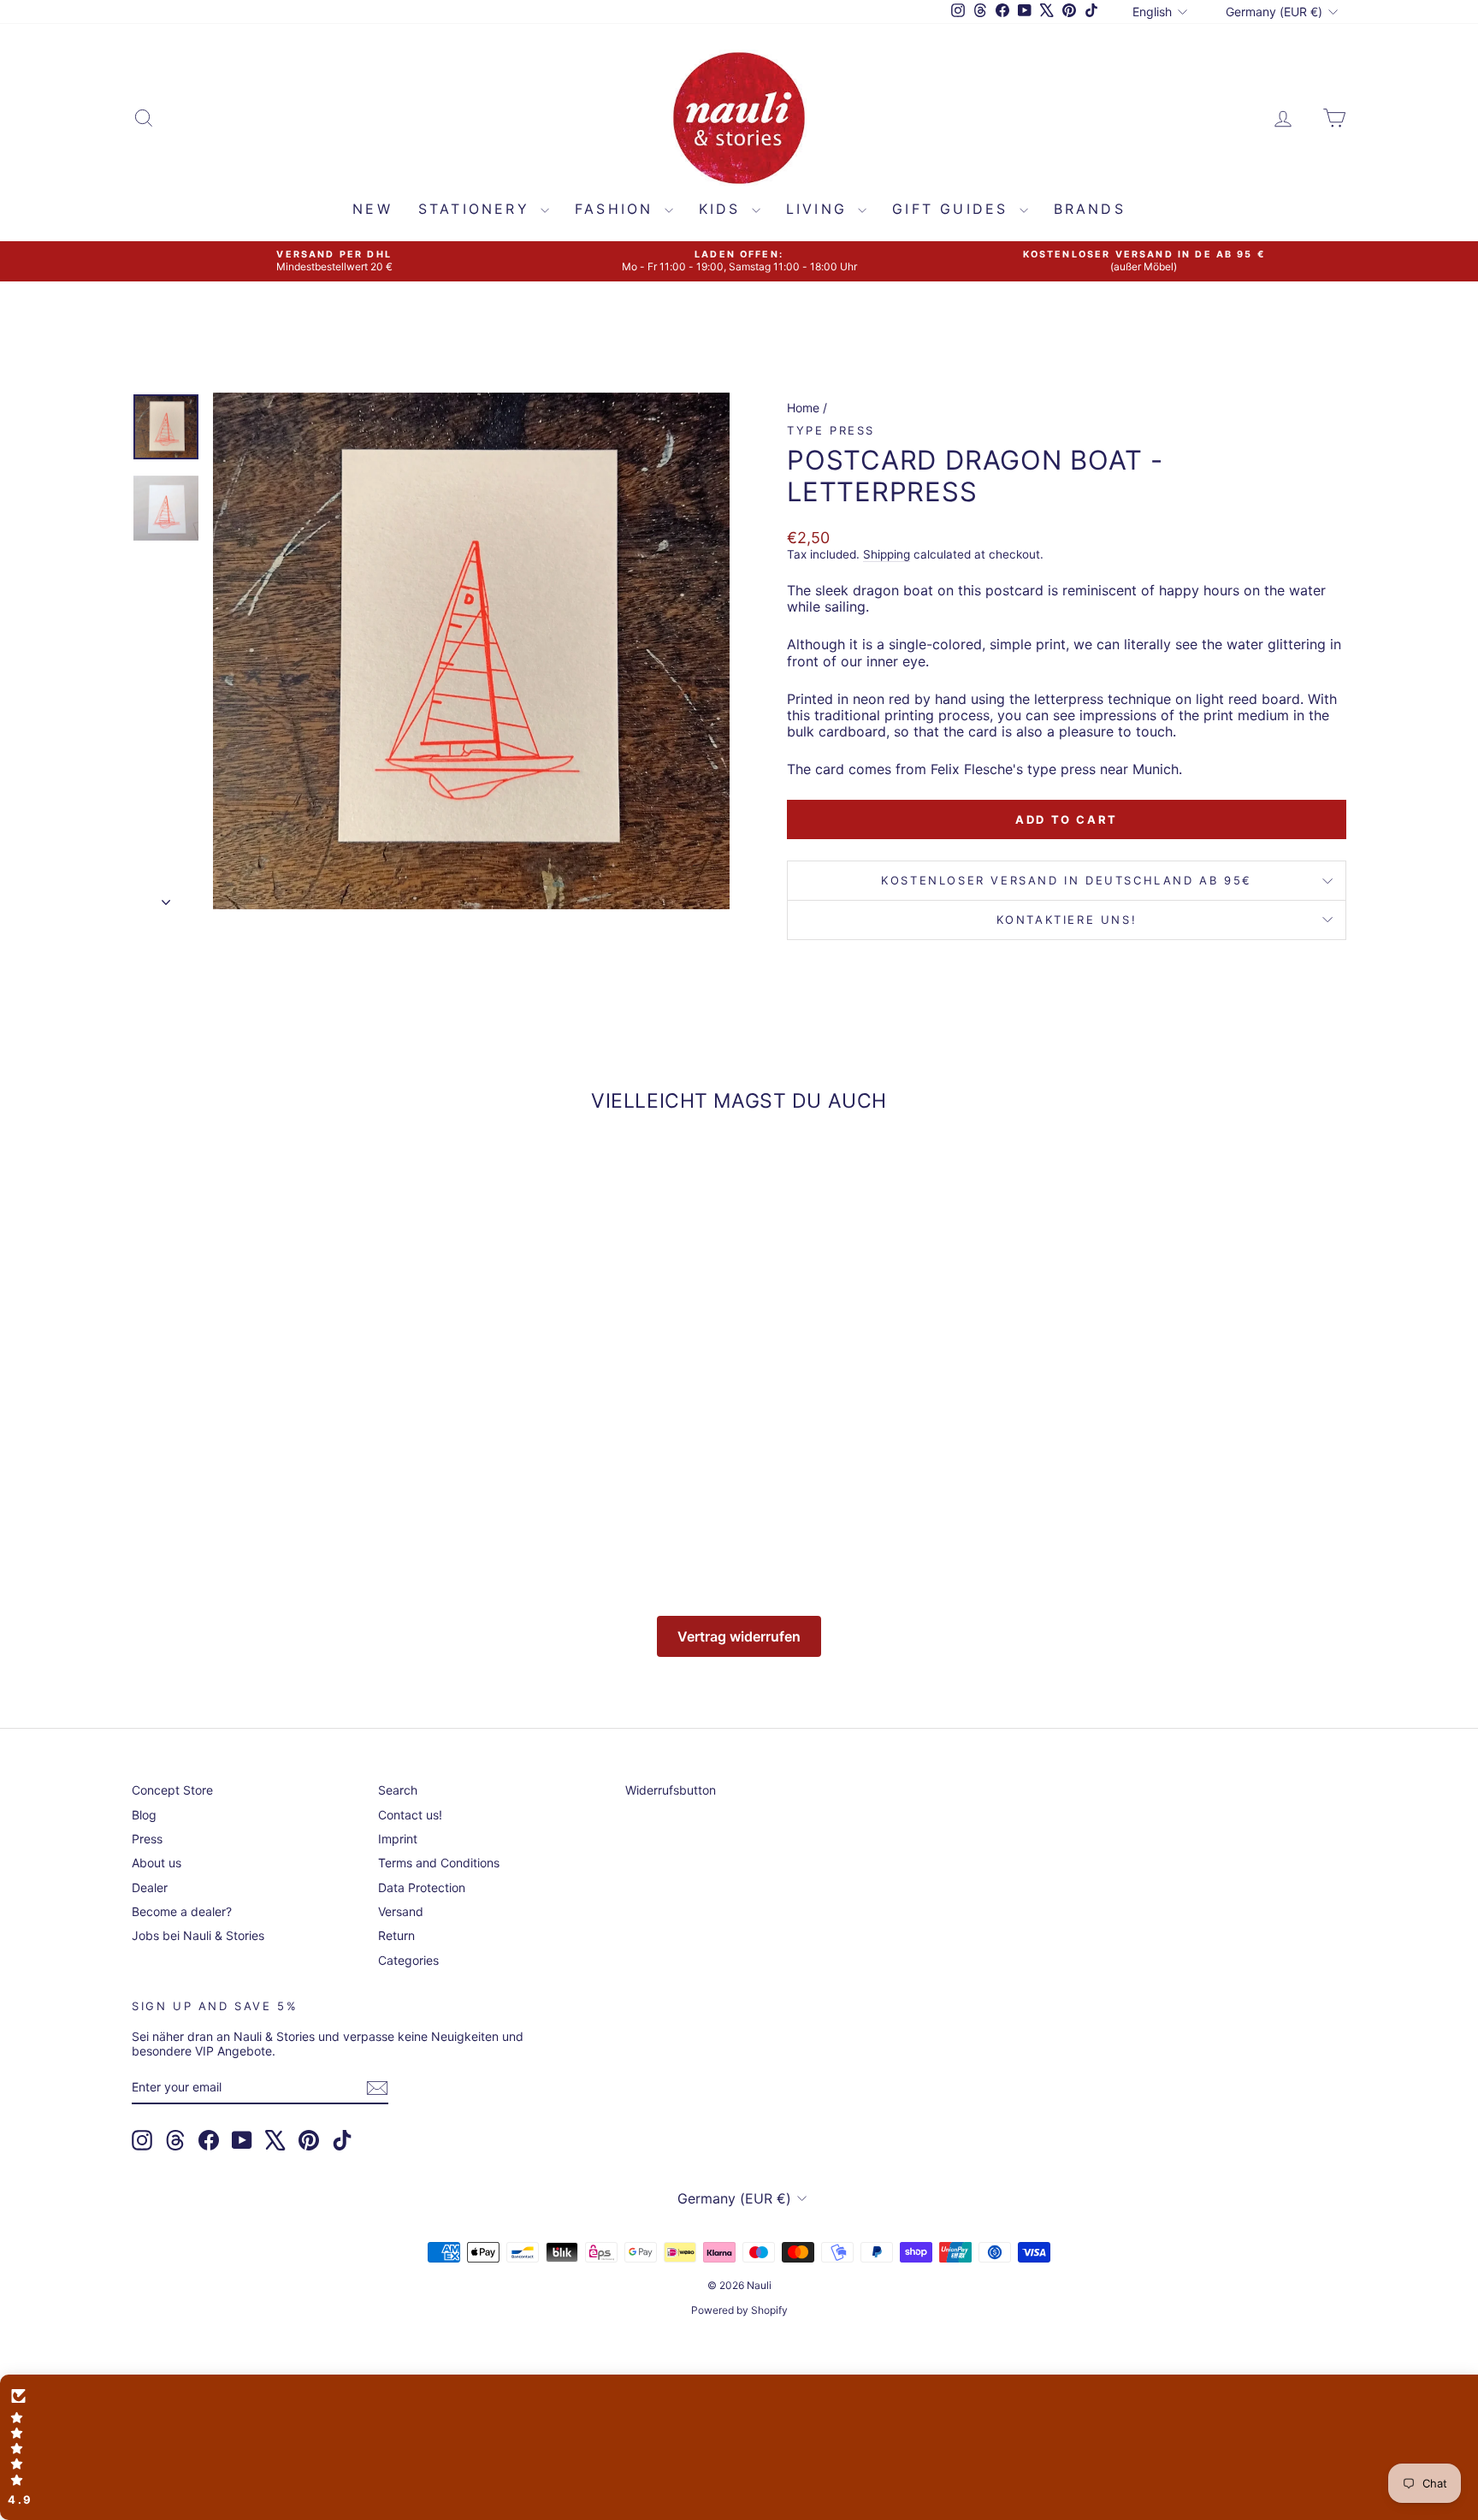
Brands (1090, 209)
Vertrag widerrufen (739, 1636)
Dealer (150, 1887)
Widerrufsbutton (671, 1790)
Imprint (398, 1839)
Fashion (618, 209)
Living (820, 209)
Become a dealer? (182, 1911)
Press (147, 1839)
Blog (144, 1815)
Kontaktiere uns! (1067, 920)
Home (803, 408)
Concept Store (172, 1790)
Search (398, 1790)
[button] (739, 2447)
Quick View (277, 1427)
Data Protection (422, 1887)
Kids (723, 209)
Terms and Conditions (439, 1863)
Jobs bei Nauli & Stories (198, 1935)
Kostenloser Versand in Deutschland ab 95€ (1067, 880)
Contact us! (410, 1815)
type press (831, 430)
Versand (401, 1911)
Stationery (477, 209)
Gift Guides (953, 209)
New (372, 209)
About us (157, 1863)
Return (396, 1935)
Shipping (887, 554)
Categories (408, 1960)
